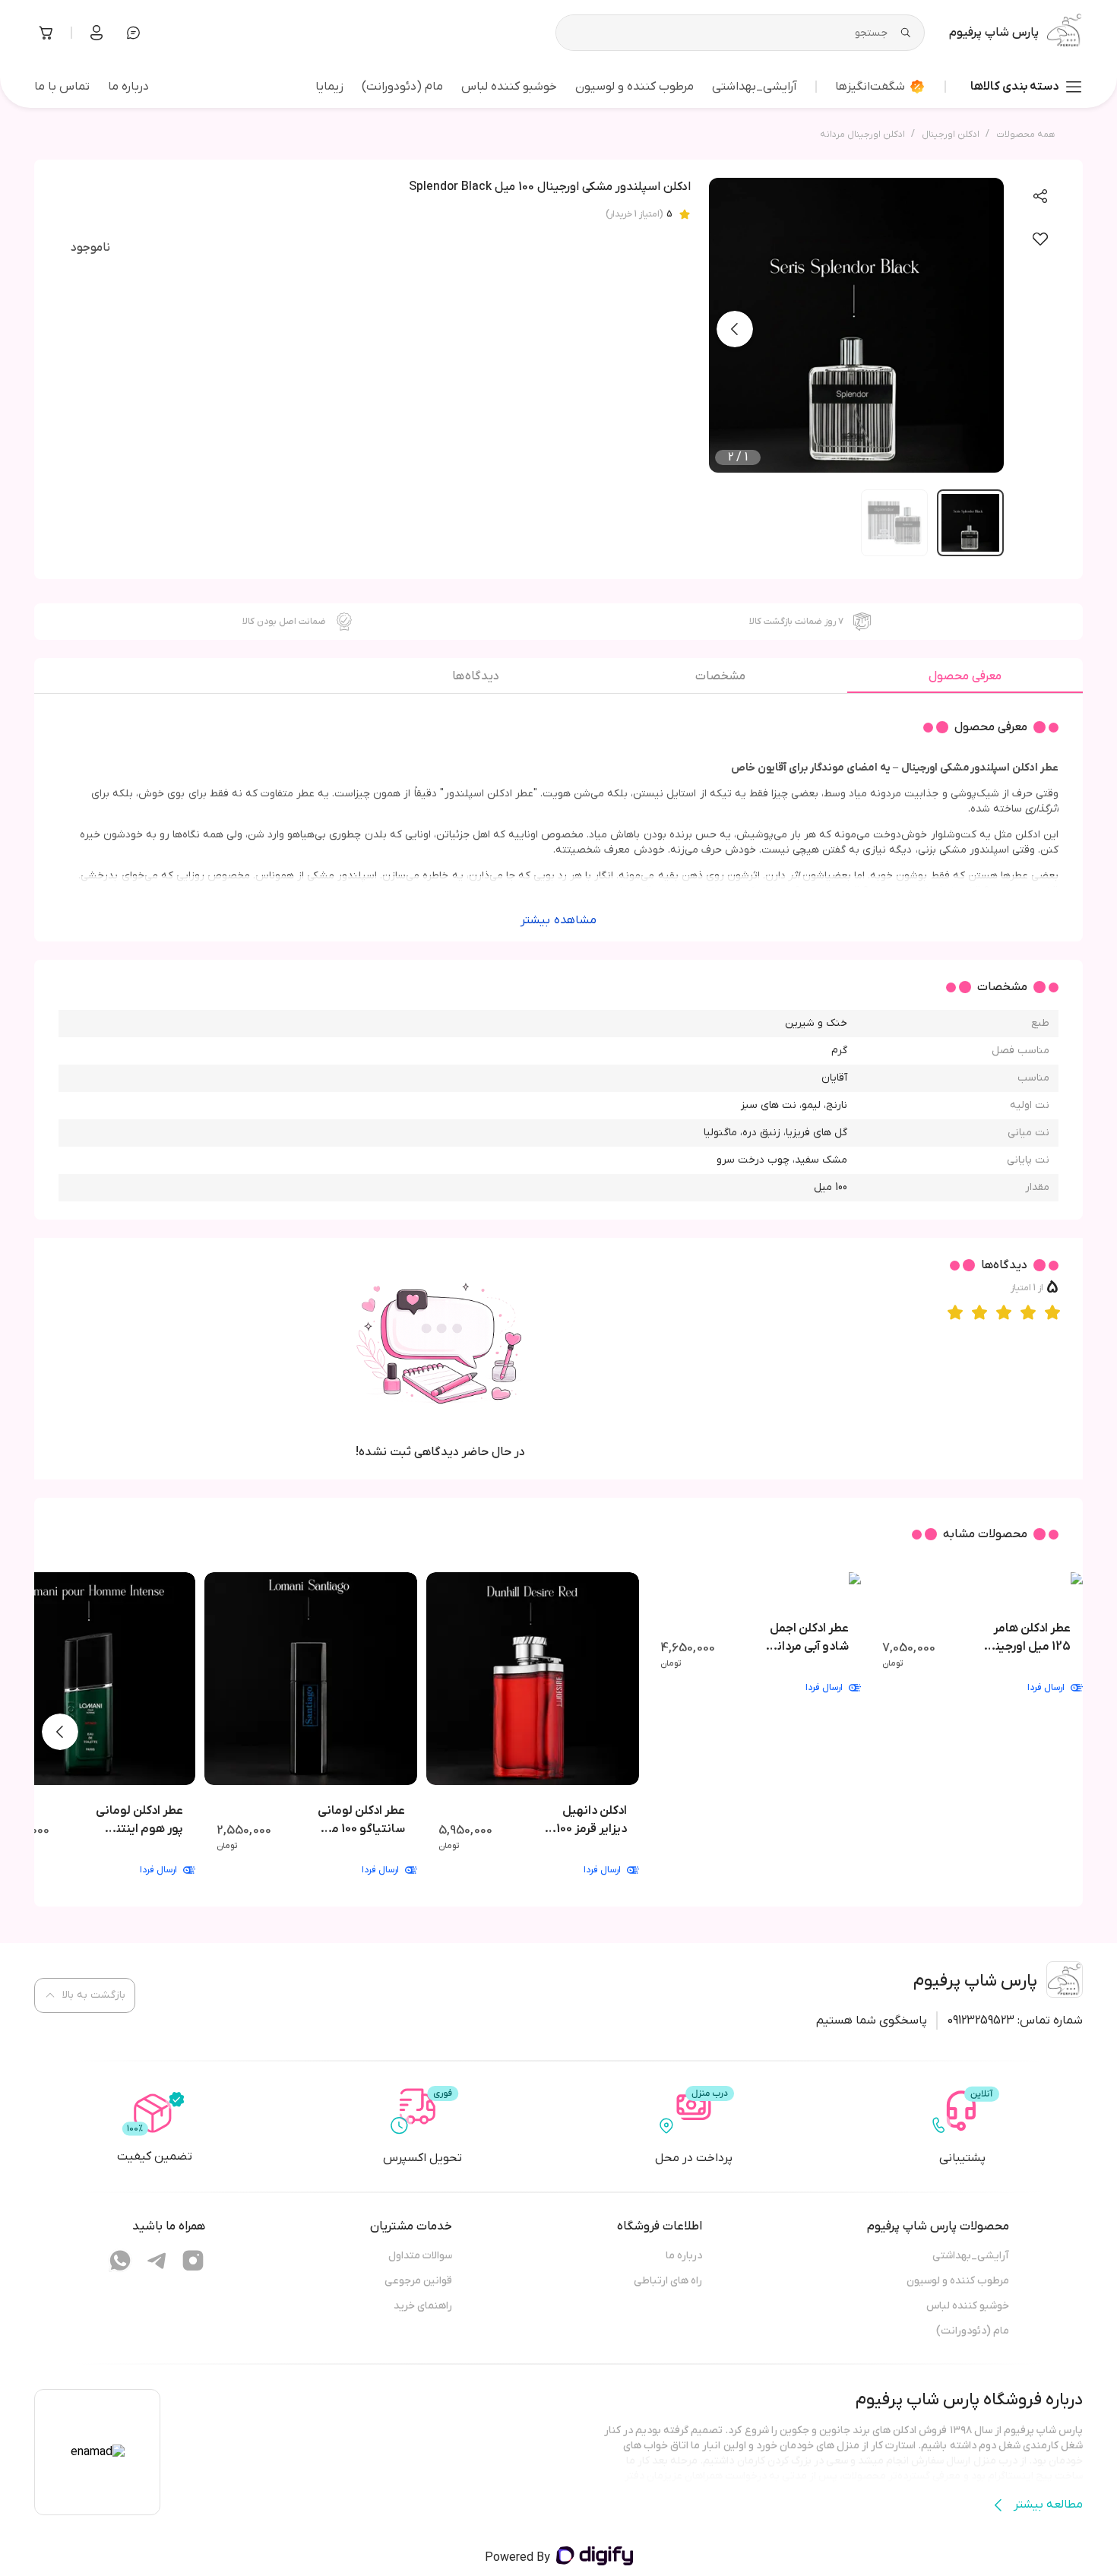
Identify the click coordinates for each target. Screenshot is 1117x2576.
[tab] (965, 680)
